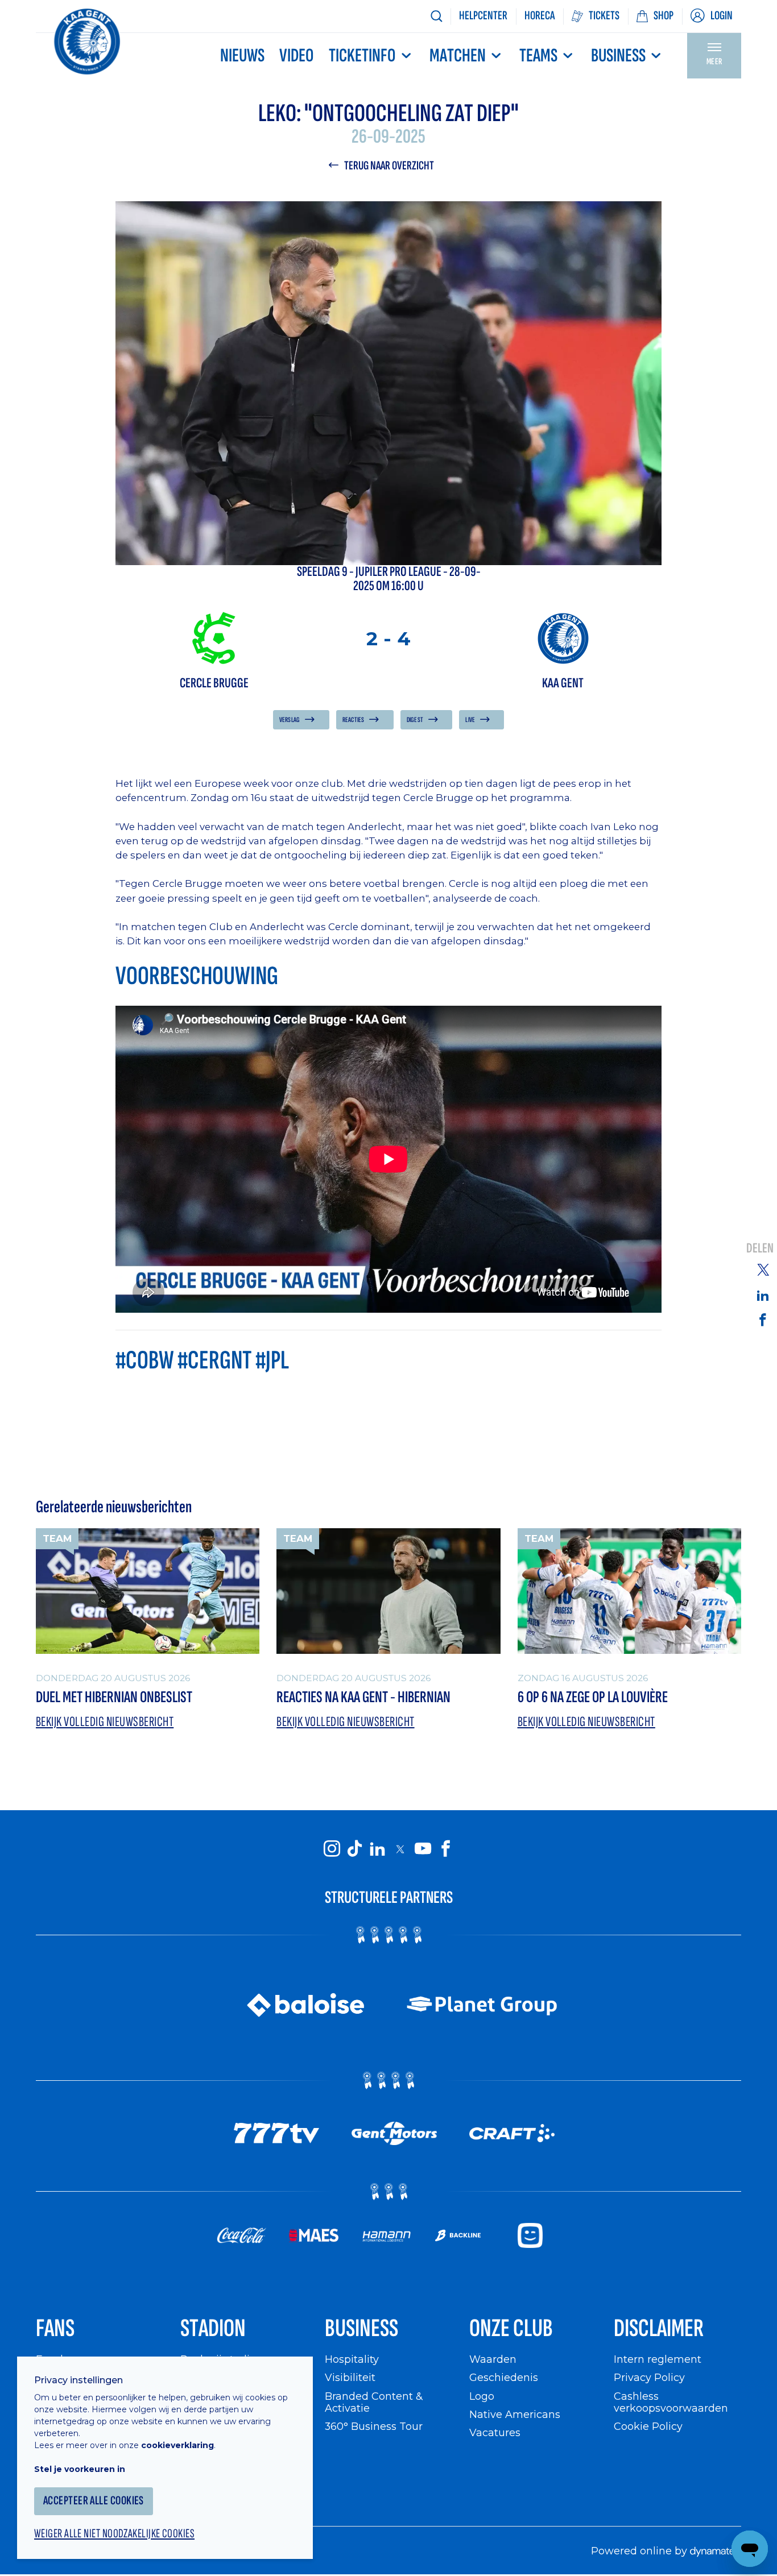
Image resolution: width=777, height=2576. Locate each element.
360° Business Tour (374, 2426)
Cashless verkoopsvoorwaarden (671, 2402)
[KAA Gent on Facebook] (445, 1848)
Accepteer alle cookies (94, 2501)
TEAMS (538, 56)
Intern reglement (658, 2359)
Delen (760, 1248)
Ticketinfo (362, 56)
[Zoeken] (436, 16)
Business (618, 56)
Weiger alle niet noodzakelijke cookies (114, 2534)
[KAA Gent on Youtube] (423, 1848)
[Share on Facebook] (763, 1319)
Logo (482, 2396)
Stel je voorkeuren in (80, 2469)
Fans (55, 2328)
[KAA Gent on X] (400, 1849)
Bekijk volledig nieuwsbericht (105, 1722)
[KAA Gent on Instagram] (332, 1848)
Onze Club (511, 2328)
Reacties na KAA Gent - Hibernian (363, 1697)
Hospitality (352, 2359)
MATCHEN (458, 56)
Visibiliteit (350, 2377)
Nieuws (242, 56)
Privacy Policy (649, 2377)
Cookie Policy (648, 2426)
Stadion (213, 2328)
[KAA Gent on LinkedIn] (377, 1848)
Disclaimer (659, 2328)
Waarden (493, 2359)
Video (296, 56)
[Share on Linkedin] (763, 1295)
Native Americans (515, 2414)
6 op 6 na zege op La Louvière (593, 1697)
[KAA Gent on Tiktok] (354, 1848)
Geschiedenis (504, 2377)
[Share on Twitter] (763, 1270)
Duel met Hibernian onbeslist (114, 1697)
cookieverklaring (177, 2445)
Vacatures (495, 2432)
